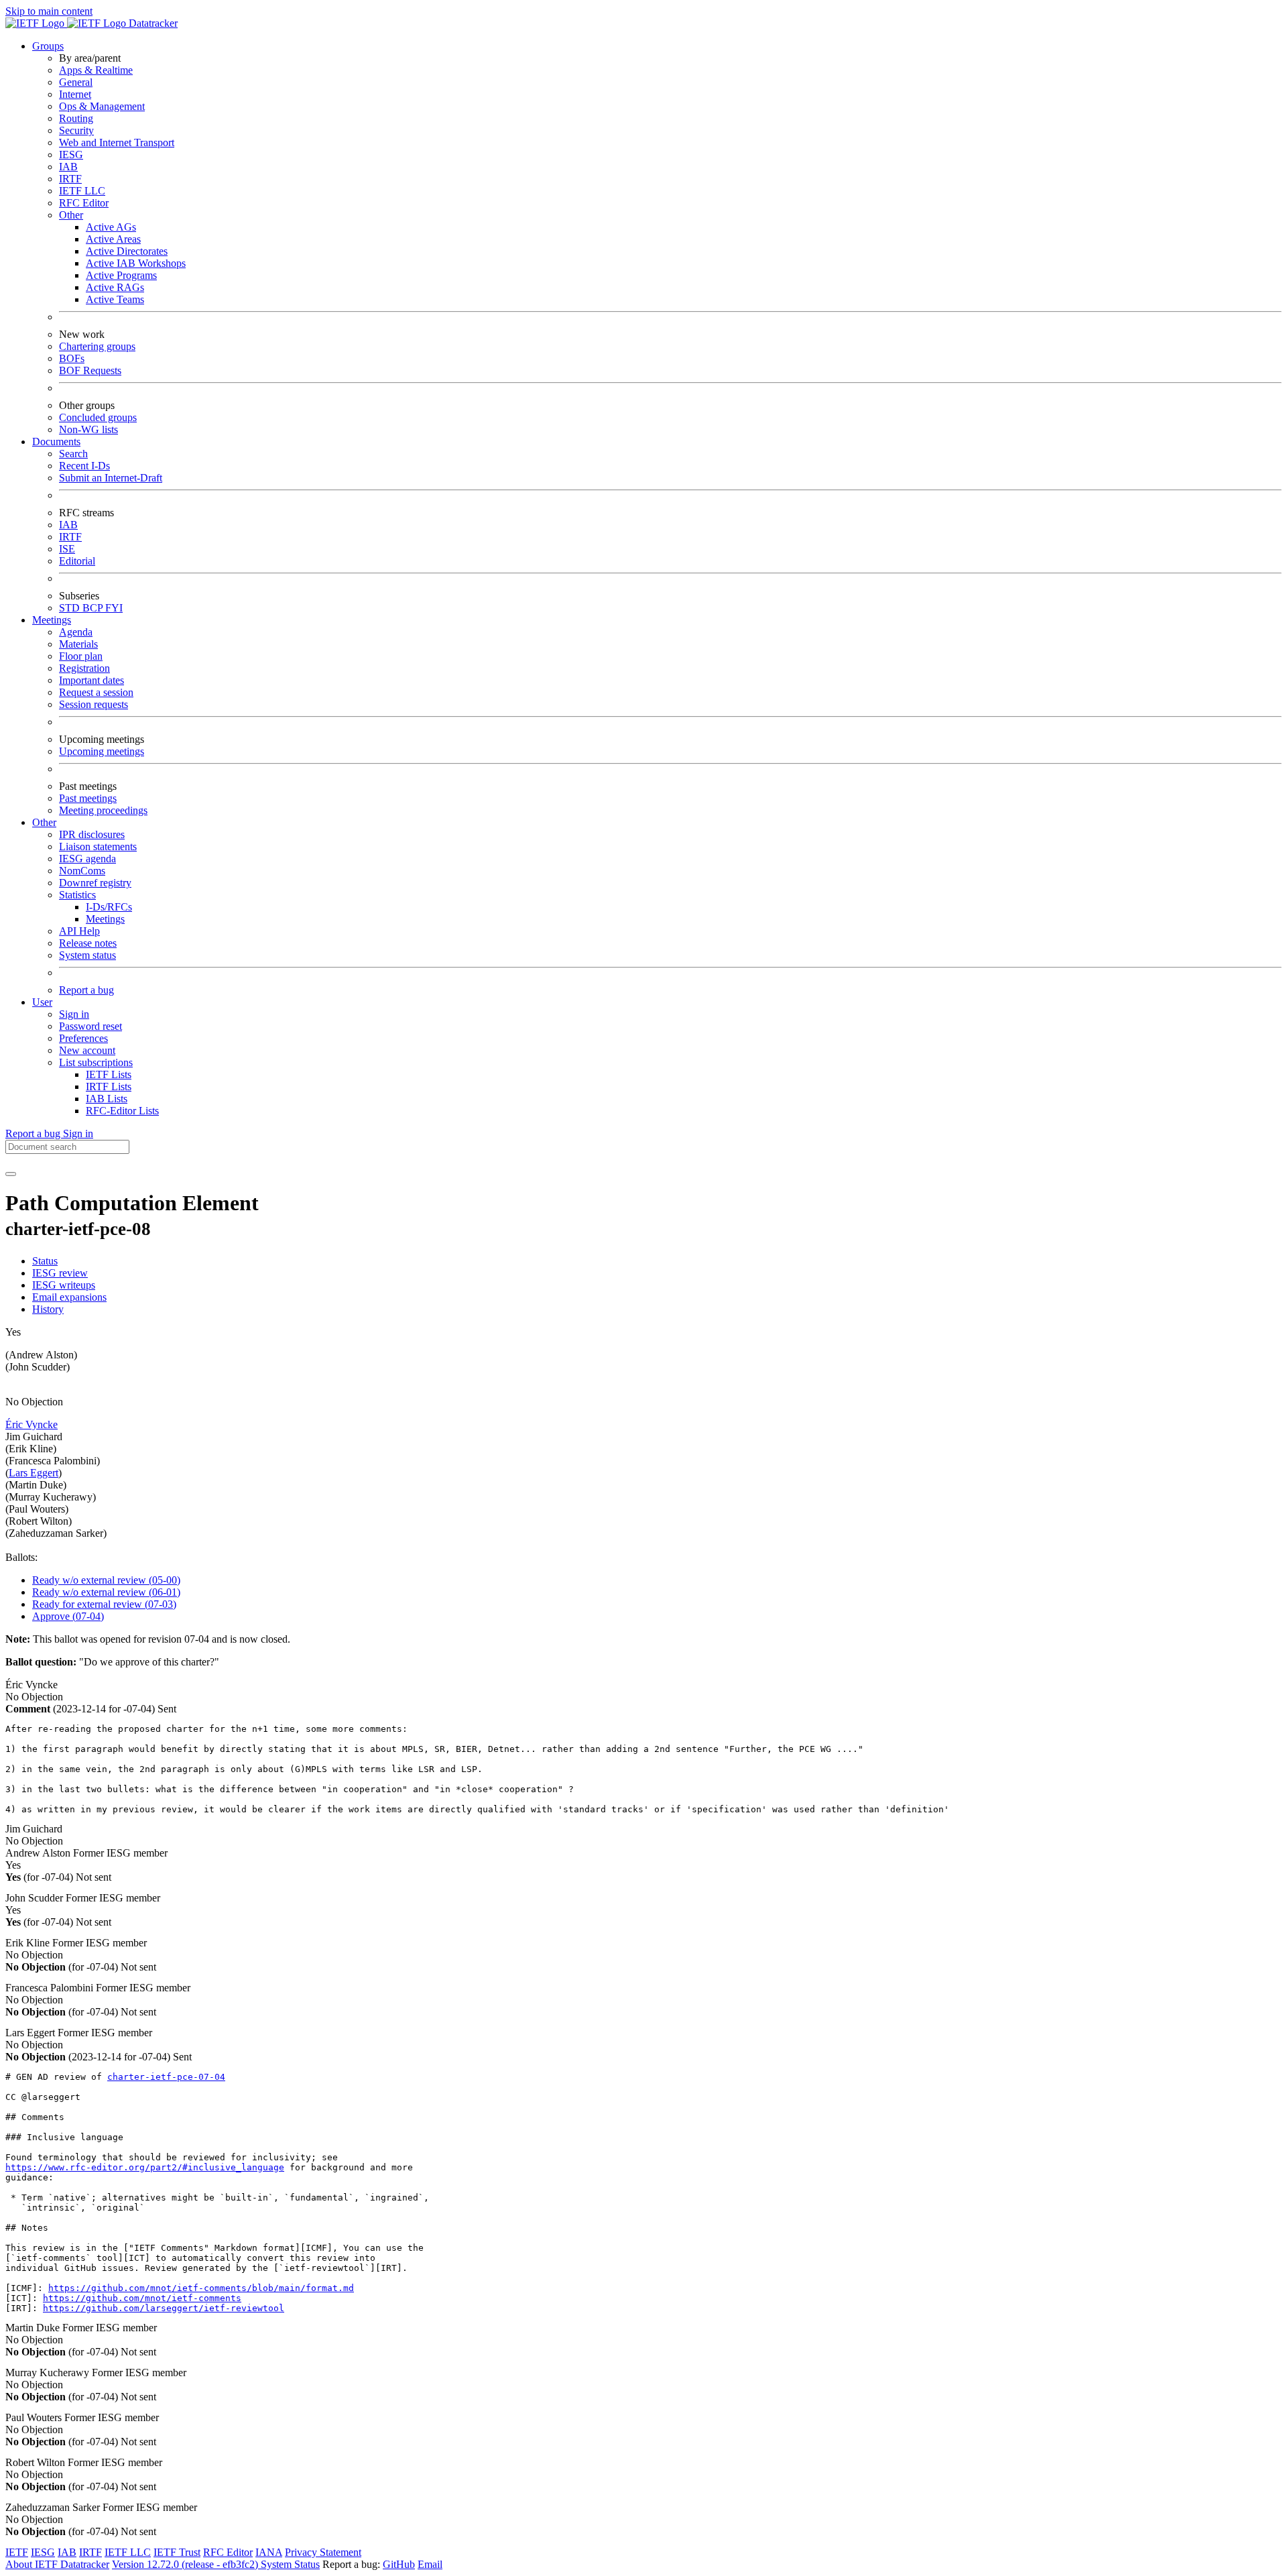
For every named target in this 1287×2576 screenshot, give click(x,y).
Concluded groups (98, 417)
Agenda (76, 632)
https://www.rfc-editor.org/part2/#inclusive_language (145, 2167)
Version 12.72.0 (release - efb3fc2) (186, 2564)
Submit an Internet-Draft (111, 478)
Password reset (90, 1026)
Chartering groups (97, 346)
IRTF (70, 179)
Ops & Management (102, 106)
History (48, 1309)
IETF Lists (109, 1074)
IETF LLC (82, 191)
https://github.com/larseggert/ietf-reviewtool (164, 2308)
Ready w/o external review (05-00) (106, 1580)
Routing (76, 118)
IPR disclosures (92, 834)
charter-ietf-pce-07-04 (166, 2077)
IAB (68, 167)
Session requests (94, 704)
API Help (79, 931)
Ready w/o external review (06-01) (106, 1592)
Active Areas (113, 239)
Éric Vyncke (32, 1424)
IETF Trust (177, 2552)
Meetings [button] (52, 620)
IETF (17, 2552)
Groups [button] (48, 46)
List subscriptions (96, 1062)
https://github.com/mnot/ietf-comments (142, 2298)
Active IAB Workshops (136, 263)
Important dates (91, 680)
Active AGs (111, 227)
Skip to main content (49, 11)
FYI (114, 608)
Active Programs (121, 275)
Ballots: (21, 1557)
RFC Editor (84, 203)
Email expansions (69, 1297)
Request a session (96, 692)
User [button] (42, 1002)
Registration (84, 668)
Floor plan (81, 656)
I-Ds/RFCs (109, 907)
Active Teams (115, 299)
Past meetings (88, 798)
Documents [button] (56, 442)
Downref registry (95, 883)
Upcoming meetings (102, 751)
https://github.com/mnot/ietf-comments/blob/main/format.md (201, 2288)
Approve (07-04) (68, 1616)
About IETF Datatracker (57, 2564)
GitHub (399, 2564)
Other (71, 215)
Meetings (105, 919)
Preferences (83, 1038)
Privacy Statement (323, 2552)
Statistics (77, 895)
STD (71, 608)
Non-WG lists (88, 429)
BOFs (72, 358)
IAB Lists (107, 1099)
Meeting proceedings (103, 810)
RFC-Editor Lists (122, 1111)
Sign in (74, 1014)
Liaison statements (98, 846)
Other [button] (44, 822)
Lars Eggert (34, 1473)
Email (430, 2564)
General (76, 82)
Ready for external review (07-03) (104, 1604)
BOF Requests (90, 370)
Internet (75, 94)
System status (87, 955)
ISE (67, 549)
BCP (94, 608)
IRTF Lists (109, 1087)
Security (76, 130)
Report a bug (86, 990)
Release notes (88, 943)
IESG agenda (87, 859)
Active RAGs (115, 287)
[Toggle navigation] (11, 1174)
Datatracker (152, 23)
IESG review (60, 1273)
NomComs (82, 871)
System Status (290, 2564)
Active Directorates (127, 251)
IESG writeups (64, 1285)
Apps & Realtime (96, 70)
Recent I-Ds (84, 466)
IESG (71, 155)
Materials (78, 644)
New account (87, 1050)
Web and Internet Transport (117, 142)
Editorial (77, 561)
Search (73, 454)
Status (45, 1261)
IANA (269, 2552)
